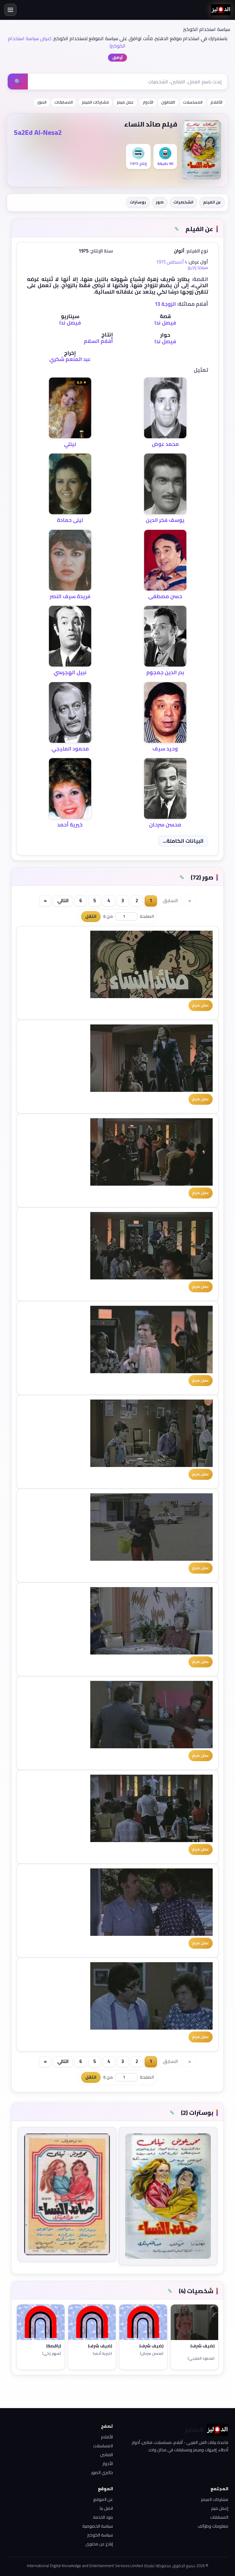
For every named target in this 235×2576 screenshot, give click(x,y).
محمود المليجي (70, 749)
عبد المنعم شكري (70, 359)
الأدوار (148, 102)
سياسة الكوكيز (100, 2535)
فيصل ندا (165, 323)
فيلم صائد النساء (151, 124)
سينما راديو (198, 267)
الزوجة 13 (165, 304)
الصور (42, 102)
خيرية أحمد (70, 825)
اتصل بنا (106, 2508)
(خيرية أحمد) (102, 2354)
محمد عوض (165, 444)
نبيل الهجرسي (70, 672)
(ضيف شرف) (202, 2346)
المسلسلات (193, 102)
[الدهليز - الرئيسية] (221, 10)
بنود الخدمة (103, 2517)
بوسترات (138, 202)
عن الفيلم (212, 202)
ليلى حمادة (70, 520)
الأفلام (216, 102)
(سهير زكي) (52, 2354)
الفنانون (168, 102)
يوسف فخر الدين (165, 520)
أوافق (117, 57)
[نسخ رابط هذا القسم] (177, 229)
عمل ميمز (125, 102)
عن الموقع (103, 2499)
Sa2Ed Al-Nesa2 (38, 132)
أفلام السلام (98, 341)
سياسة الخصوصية (98, 2526)
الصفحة (147, 916)
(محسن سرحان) (152, 2354)
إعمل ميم (220, 2508)
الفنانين (106, 2455)
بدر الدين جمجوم (165, 672)
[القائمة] (10, 10)
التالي (63, 900)
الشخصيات (183, 202)
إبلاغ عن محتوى (99, 2544)
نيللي (70, 444)
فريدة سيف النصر (70, 596)
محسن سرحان (165, 825)
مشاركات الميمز (95, 102)
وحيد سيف (165, 749)
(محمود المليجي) (201, 2359)
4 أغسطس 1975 (172, 262)
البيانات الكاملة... (183, 841)
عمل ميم (201, 1005)
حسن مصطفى (165, 596)
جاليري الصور (102, 2472)
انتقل (91, 916)
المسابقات (64, 102)
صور (160, 202)
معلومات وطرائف (213, 2526)
